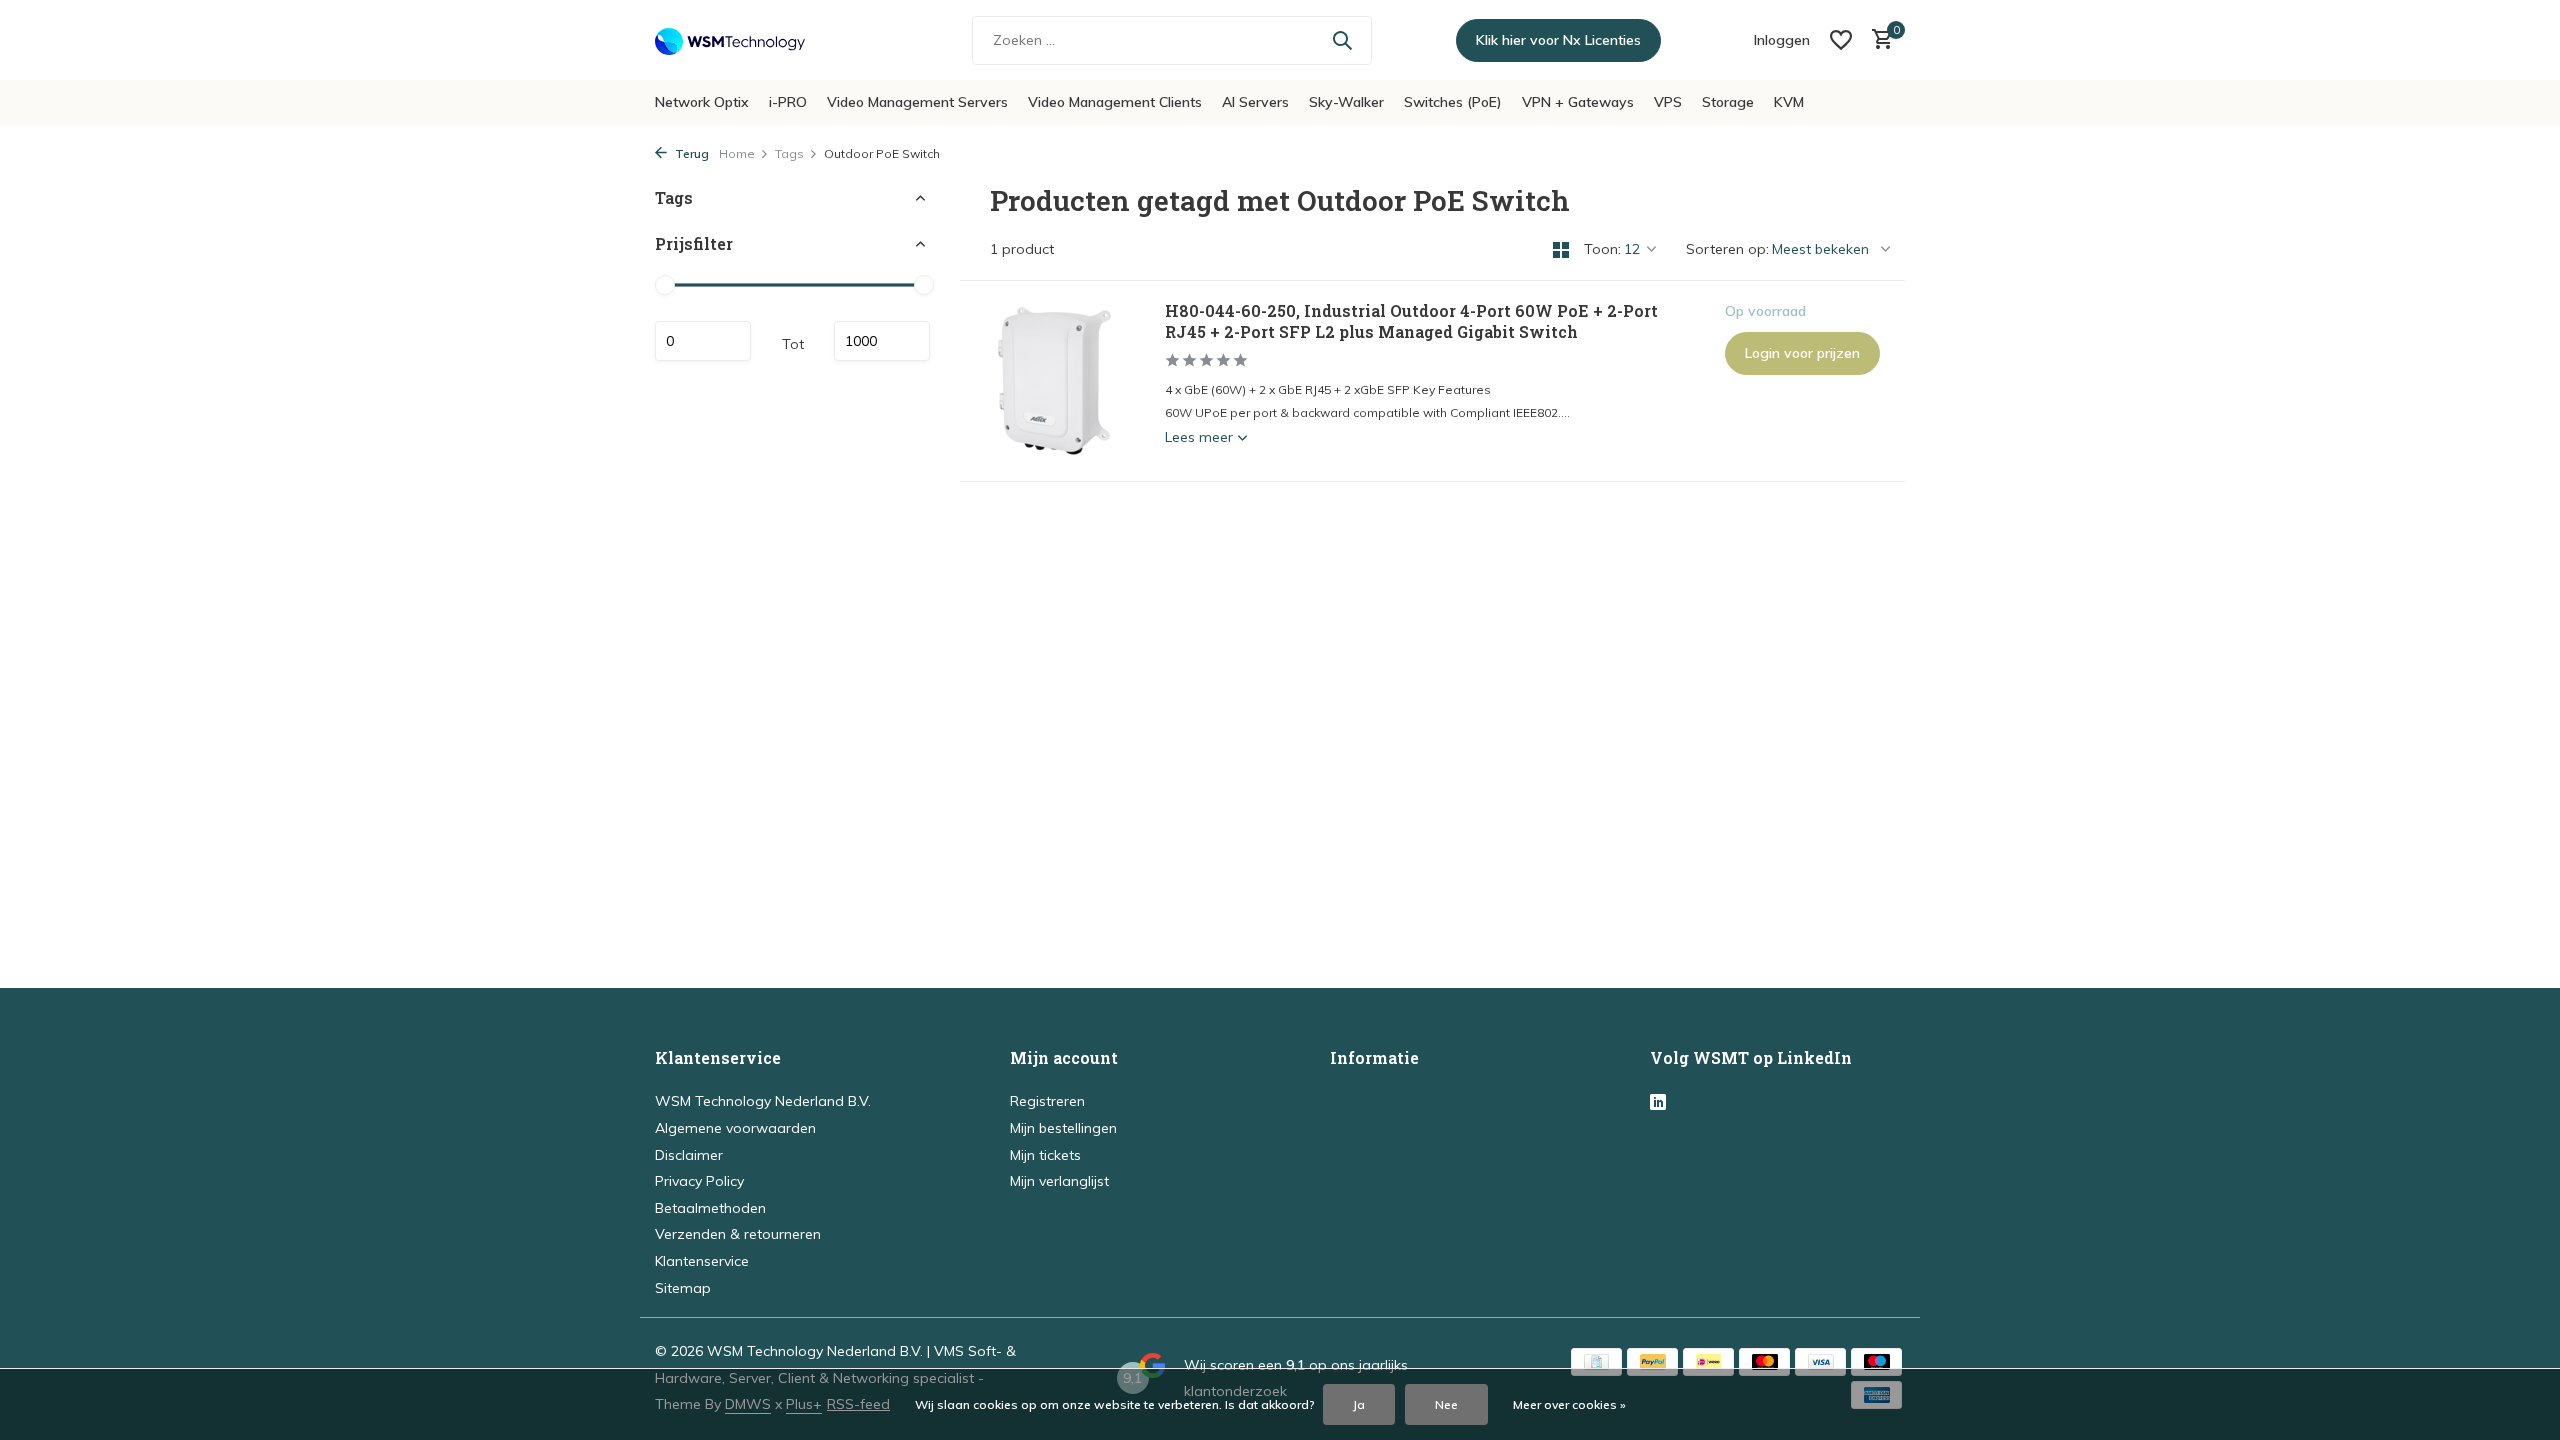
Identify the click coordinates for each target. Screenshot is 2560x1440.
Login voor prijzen (1802, 353)
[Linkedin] (1658, 1103)
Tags (789, 153)
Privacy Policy (699, 1181)
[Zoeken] (1342, 40)
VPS (1668, 102)
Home (737, 153)
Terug (690, 153)
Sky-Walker (1346, 102)
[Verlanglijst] (1841, 40)
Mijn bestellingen (1063, 1128)
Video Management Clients (1115, 102)
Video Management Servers (917, 102)
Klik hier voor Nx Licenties (1558, 40)
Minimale (703, 341)
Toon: (1602, 249)
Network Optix (702, 102)
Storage (1728, 102)
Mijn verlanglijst (1059, 1181)
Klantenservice (702, 1261)
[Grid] (1561, 250)
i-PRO (788, 102)
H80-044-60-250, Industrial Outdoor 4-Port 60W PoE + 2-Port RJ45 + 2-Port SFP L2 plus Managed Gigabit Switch (1411, 321)
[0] (1877, 40)
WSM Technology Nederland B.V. (763, 1101)
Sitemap (683, 1288)
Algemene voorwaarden (735, 1128)
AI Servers (1255, 102)
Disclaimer (689, 1155)
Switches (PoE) (1453, 102)
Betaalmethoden (710, 1208)
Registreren (1047, 1101)
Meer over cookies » (1569, 1404)
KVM (1789, 102)
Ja (1359, 1404)
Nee (1446, 1404)
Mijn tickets (1045, 1155)
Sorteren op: (1727, 249)
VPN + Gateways (1578, 102)
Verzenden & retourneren (738, 1234)
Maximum (882, 341)
